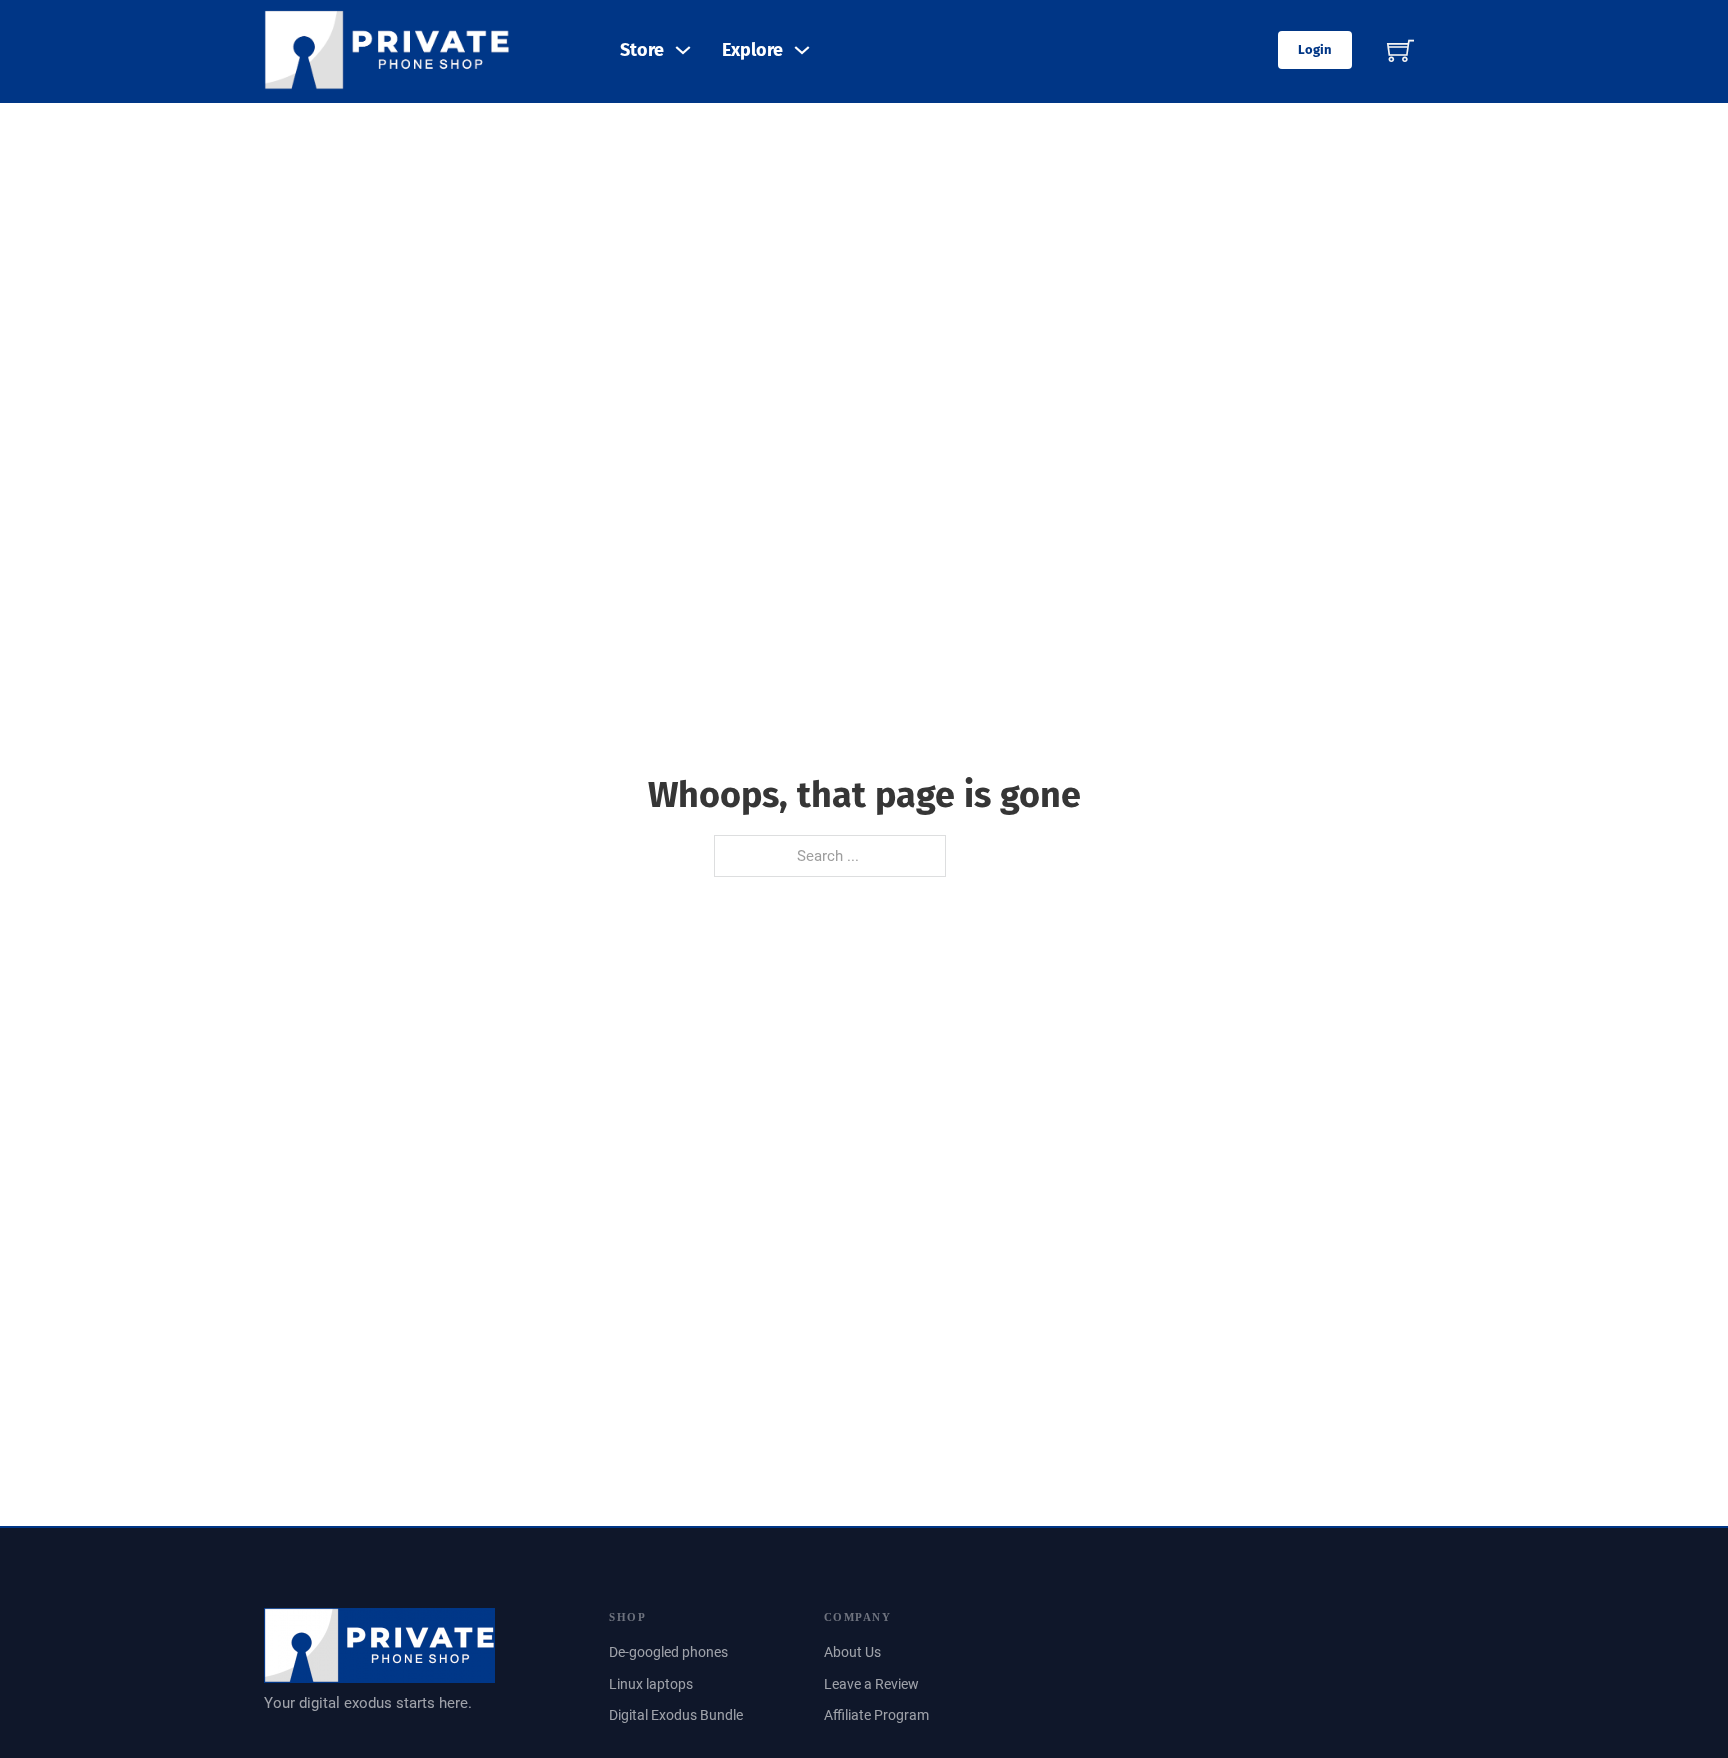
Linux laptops (651, 1684)
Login (1315, 49)
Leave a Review (871, 1684)
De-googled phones (668, 1652)
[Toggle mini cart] (1400, 50)
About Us (852, 1652)
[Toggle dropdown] (683, 50)
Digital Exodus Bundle (676, 1715)
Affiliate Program (876, 1715)
